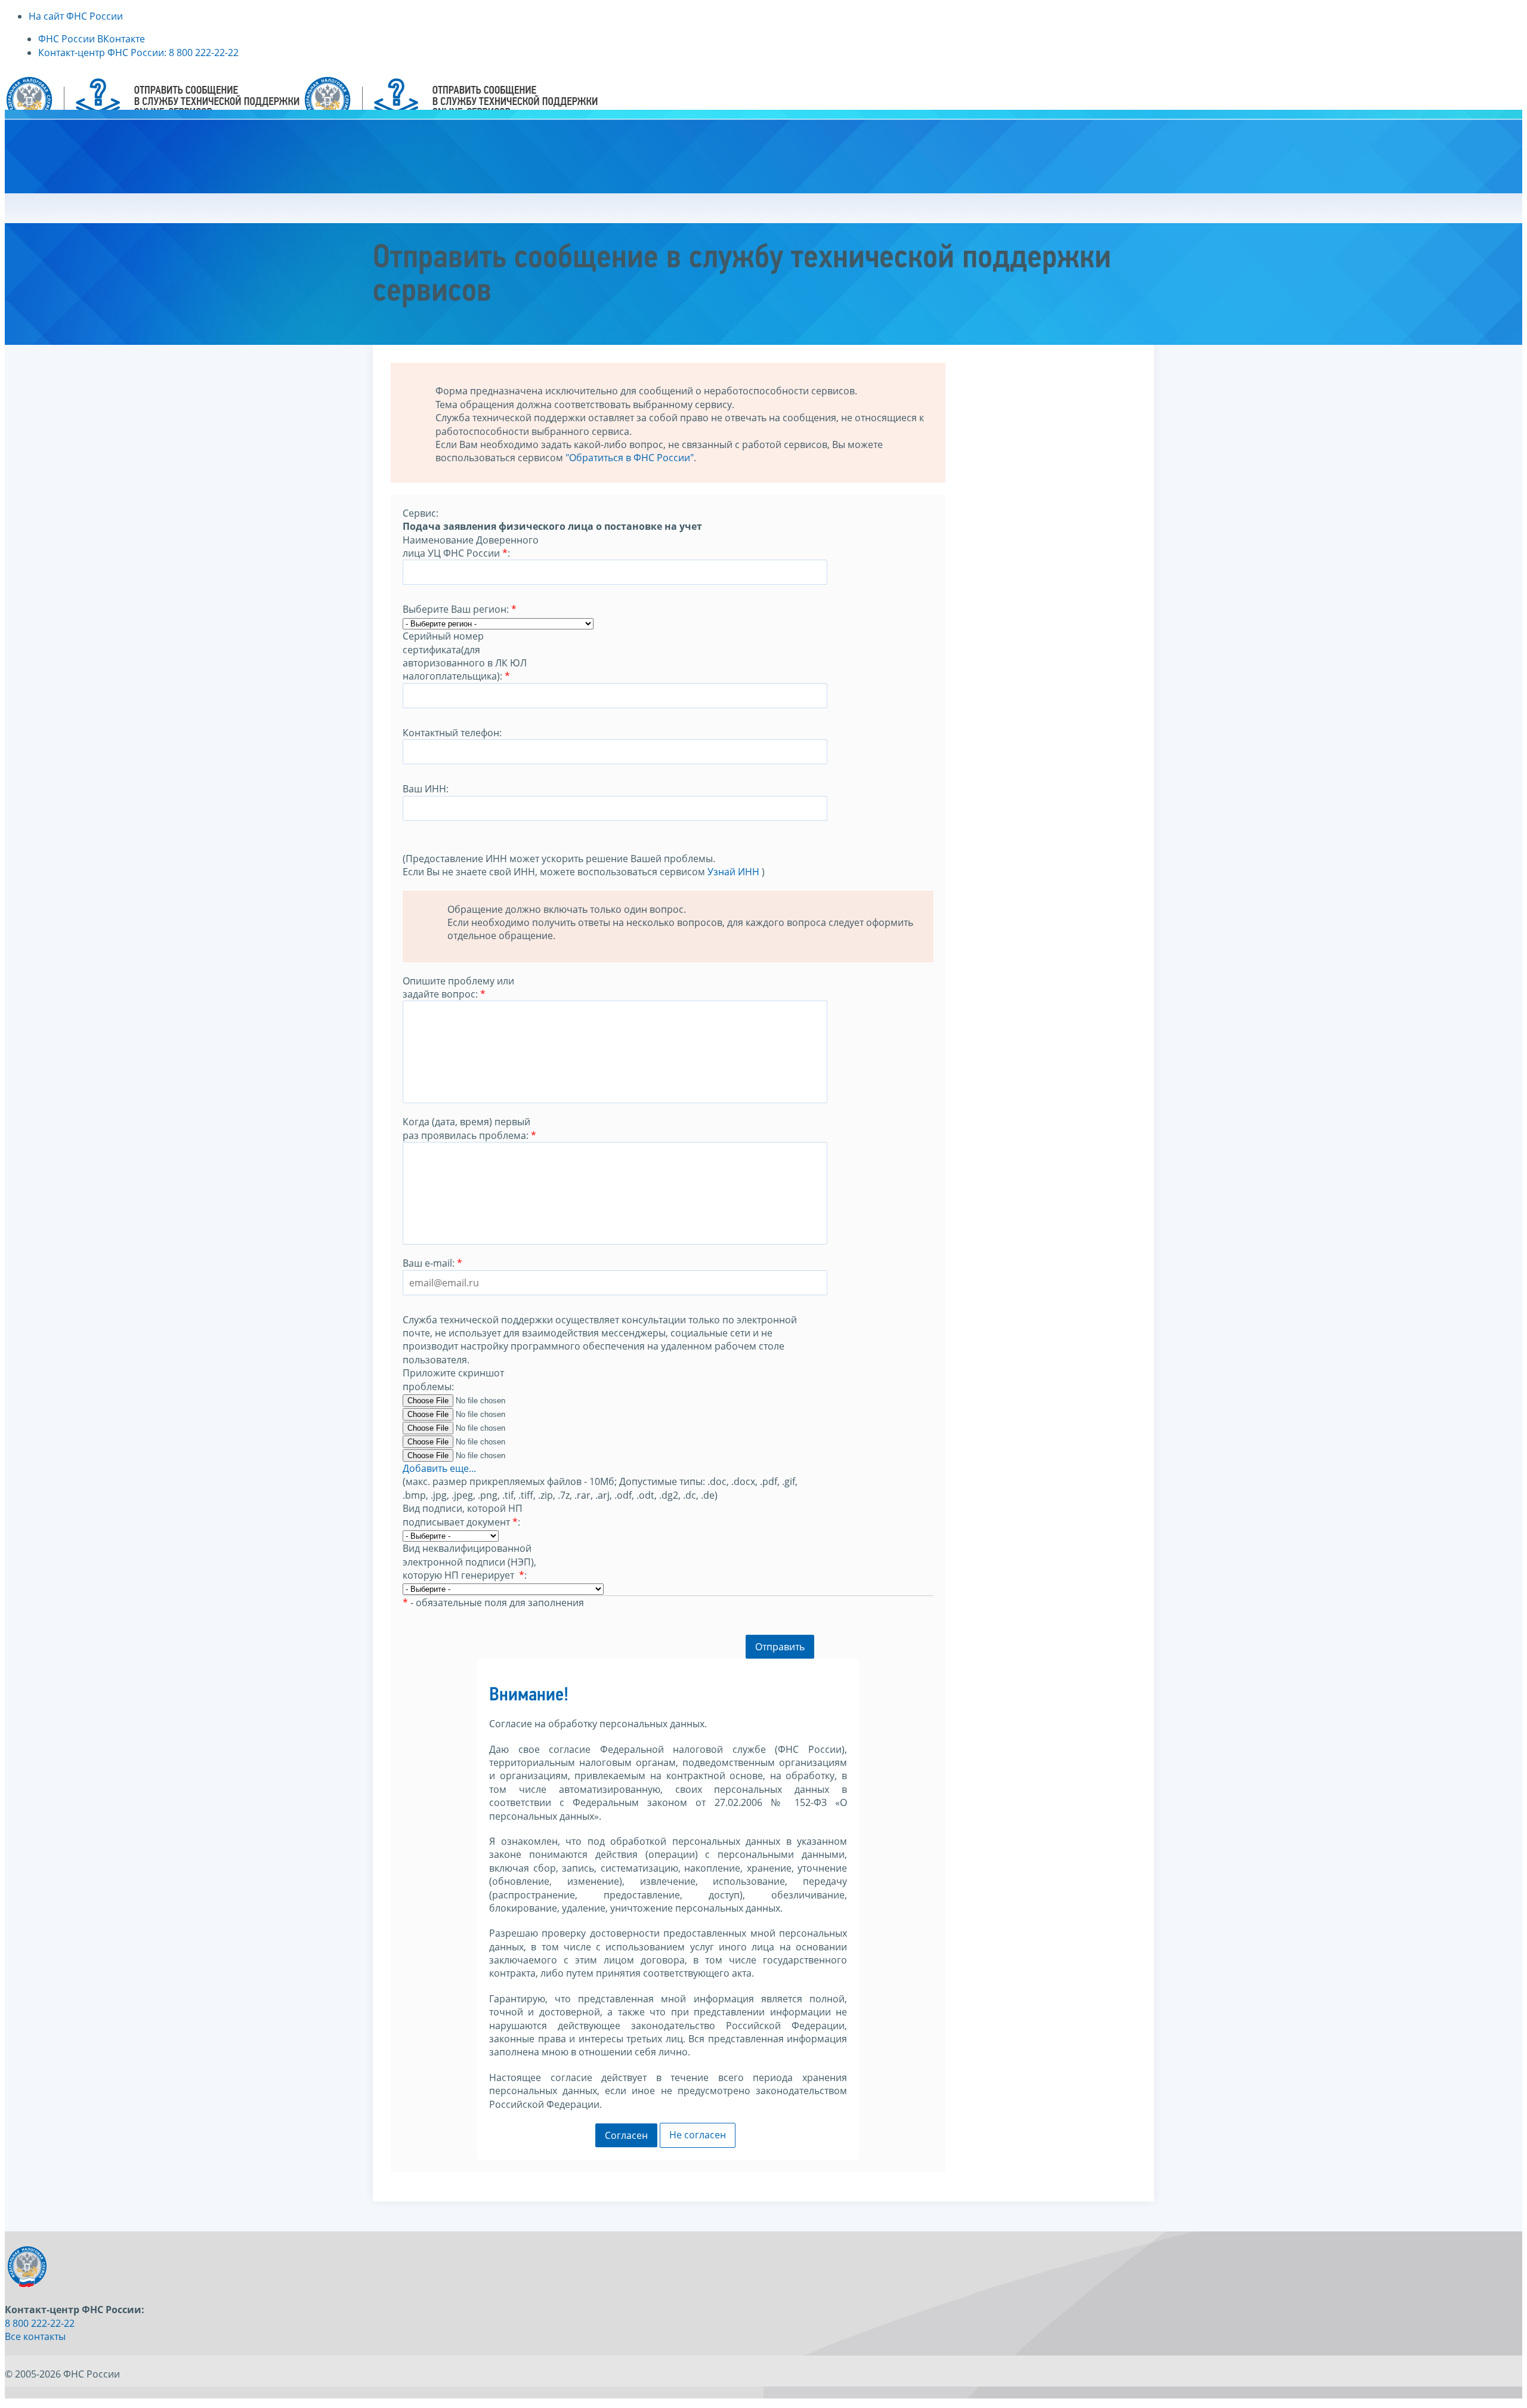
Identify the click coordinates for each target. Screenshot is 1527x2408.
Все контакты (35, 2336)
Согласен (626, 2135)
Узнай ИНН (733, 872)
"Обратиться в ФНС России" (630, 458)
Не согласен (698, 2135)
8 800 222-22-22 (40, 2323)
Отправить (780, 1647)
